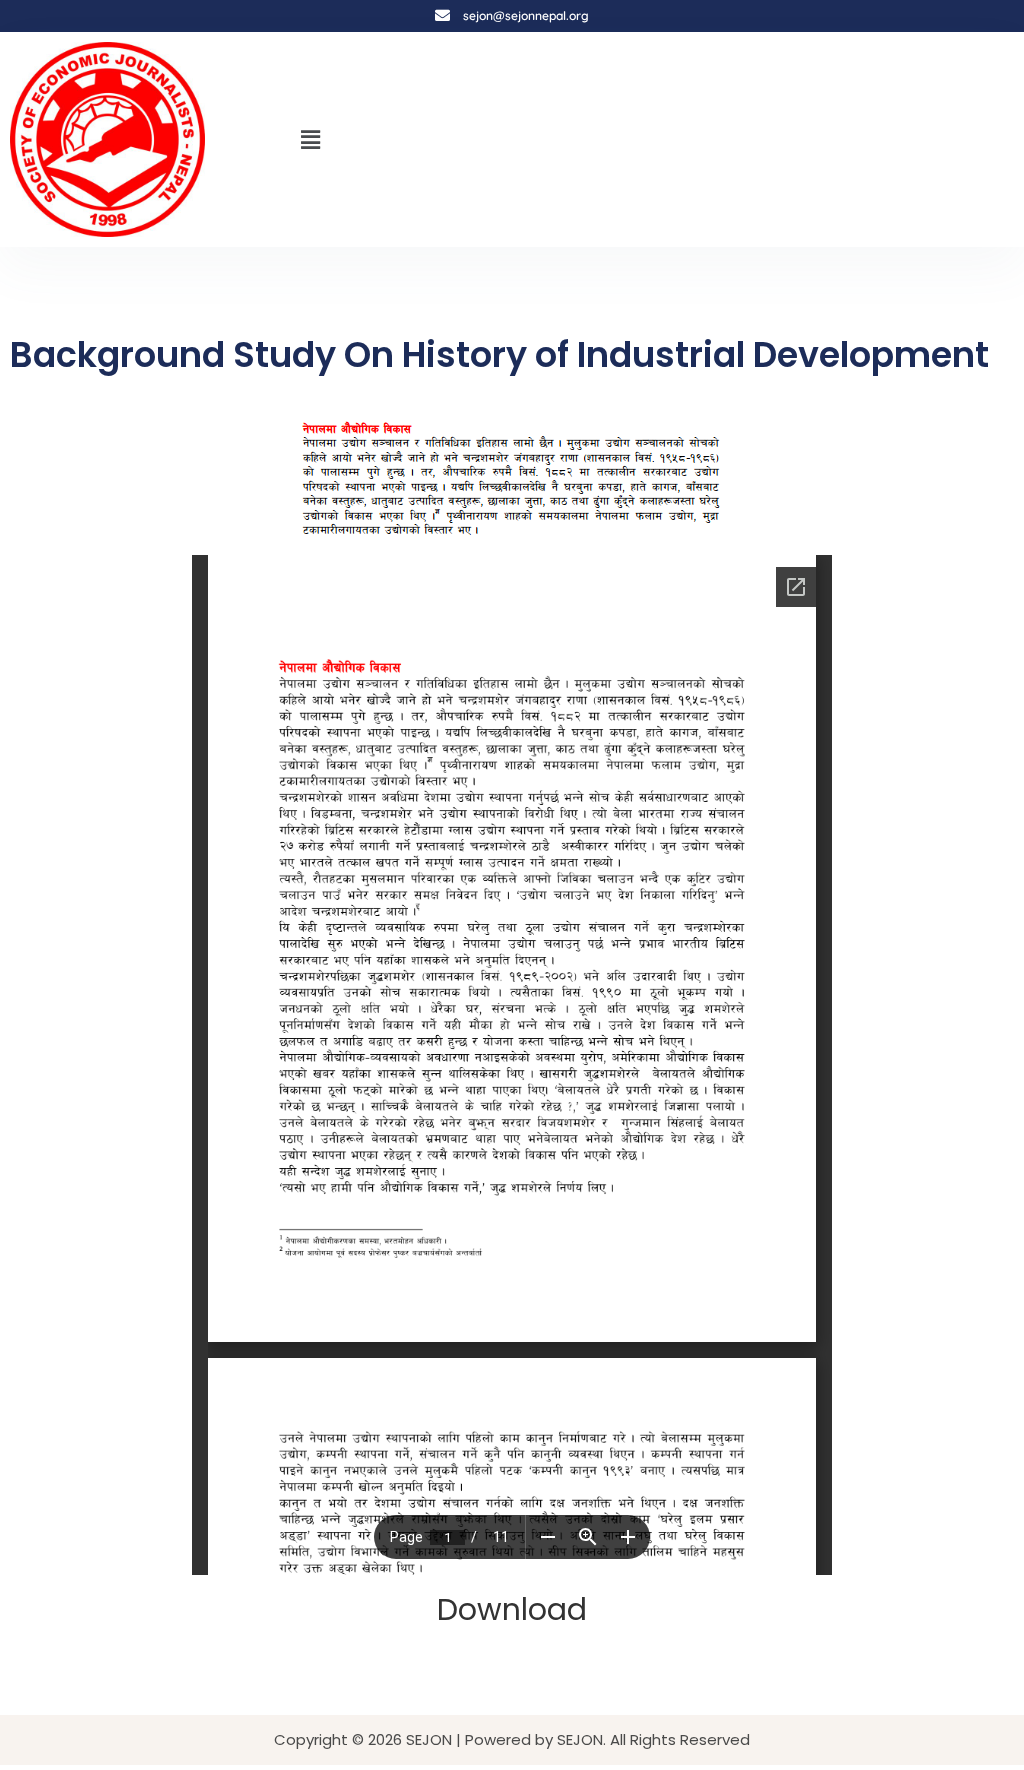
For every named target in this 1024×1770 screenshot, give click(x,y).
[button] (311, 139)
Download (512, 1609)
